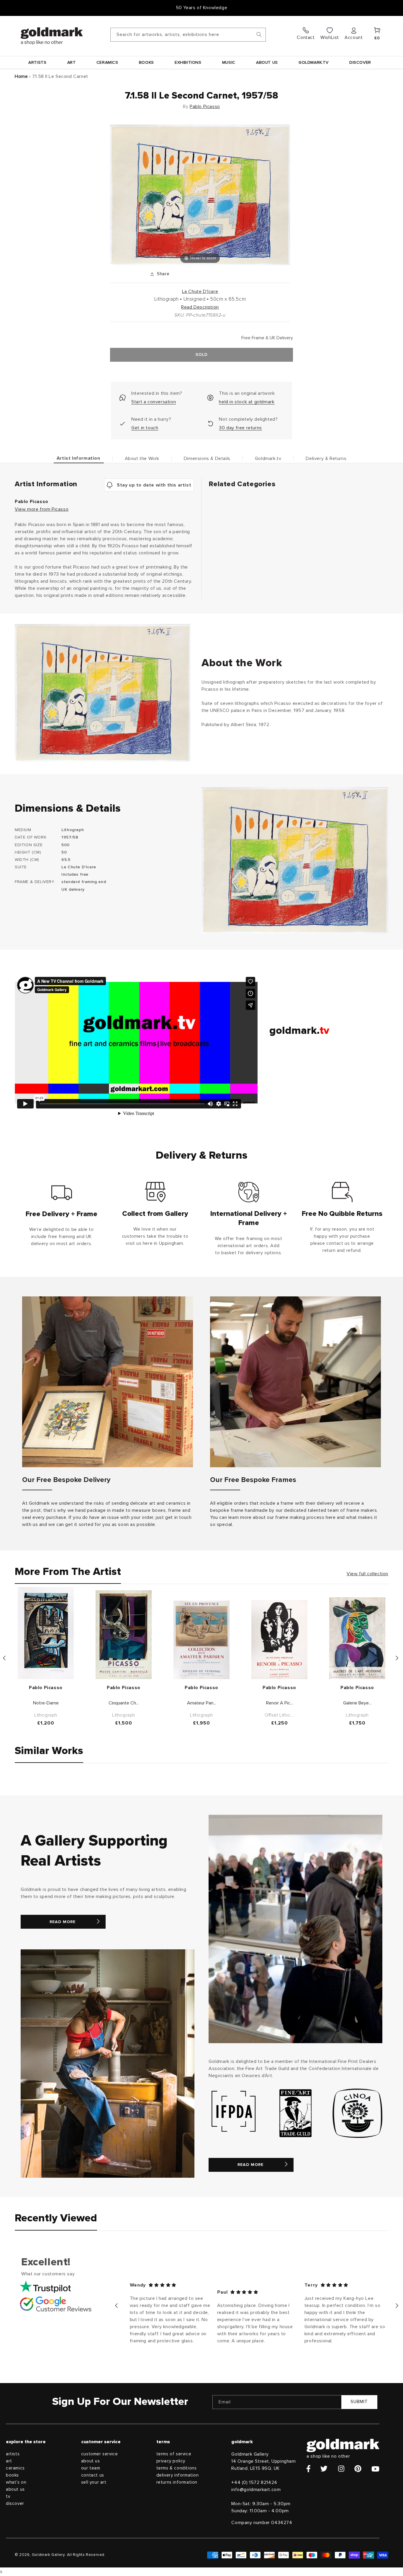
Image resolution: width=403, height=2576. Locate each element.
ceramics (15, 2468)
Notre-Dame (46, 1703)
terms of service (174, 2454)
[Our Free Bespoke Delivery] (108, 1382)
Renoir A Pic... (280, 1703)
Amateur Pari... (201, 1703)
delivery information (178, 2475)
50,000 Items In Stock (201, 8)
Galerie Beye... (357, 1703)
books (12, 2475)
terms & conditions (177, 2468)
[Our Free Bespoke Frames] (295, 1382)
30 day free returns (240, 428)
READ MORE (63, 1922)
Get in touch (145, 428)
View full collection (367, 1574)
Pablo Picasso (205, 107)
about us (15, 2489)
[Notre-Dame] (46, 1633)
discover (15, 2504)
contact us (93, 2475)
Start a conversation (154, 402)
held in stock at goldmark (247, 402)
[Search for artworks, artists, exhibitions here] (259, 35)
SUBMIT (359, 2402)
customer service (100, 2454)
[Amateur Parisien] (201, 1640)
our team (91, 2468)
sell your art (94, 2482)
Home (21, 76)
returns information (177, 2482)
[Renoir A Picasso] (279, 1640)
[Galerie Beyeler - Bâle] (357, 1638)
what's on (16, 2482)
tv (8, 2496)
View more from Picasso (42, 509)
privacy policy (171, 2461)
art (9, 2461)
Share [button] (163, 274)
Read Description (200, 307)
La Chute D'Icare (200, 292)
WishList (330, 37)
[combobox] (188, 35)
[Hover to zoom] (200, 194)
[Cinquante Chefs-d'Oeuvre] (124, 1635)
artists (13, 2454)
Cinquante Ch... (124, 1703)
